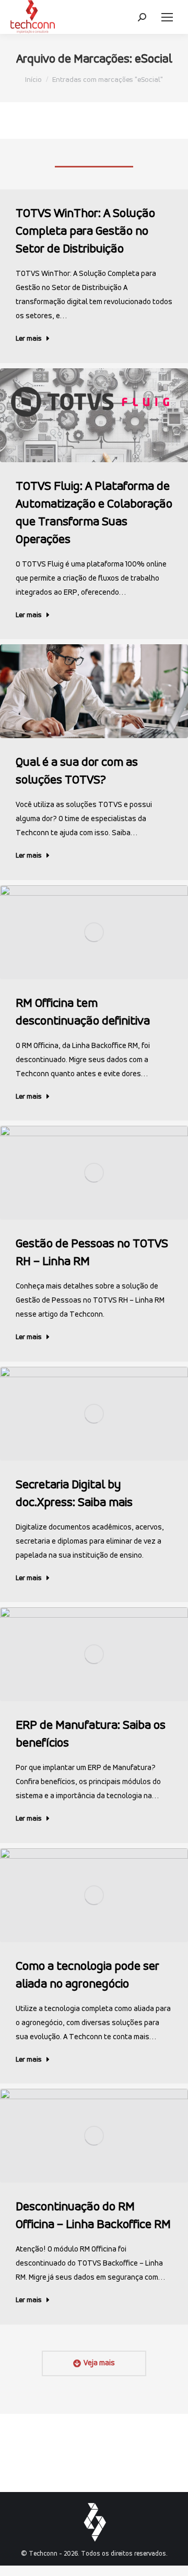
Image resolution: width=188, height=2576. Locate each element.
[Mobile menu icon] (167, 17)
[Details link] (94, 415)
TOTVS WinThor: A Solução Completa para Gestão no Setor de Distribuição (85, 232)
